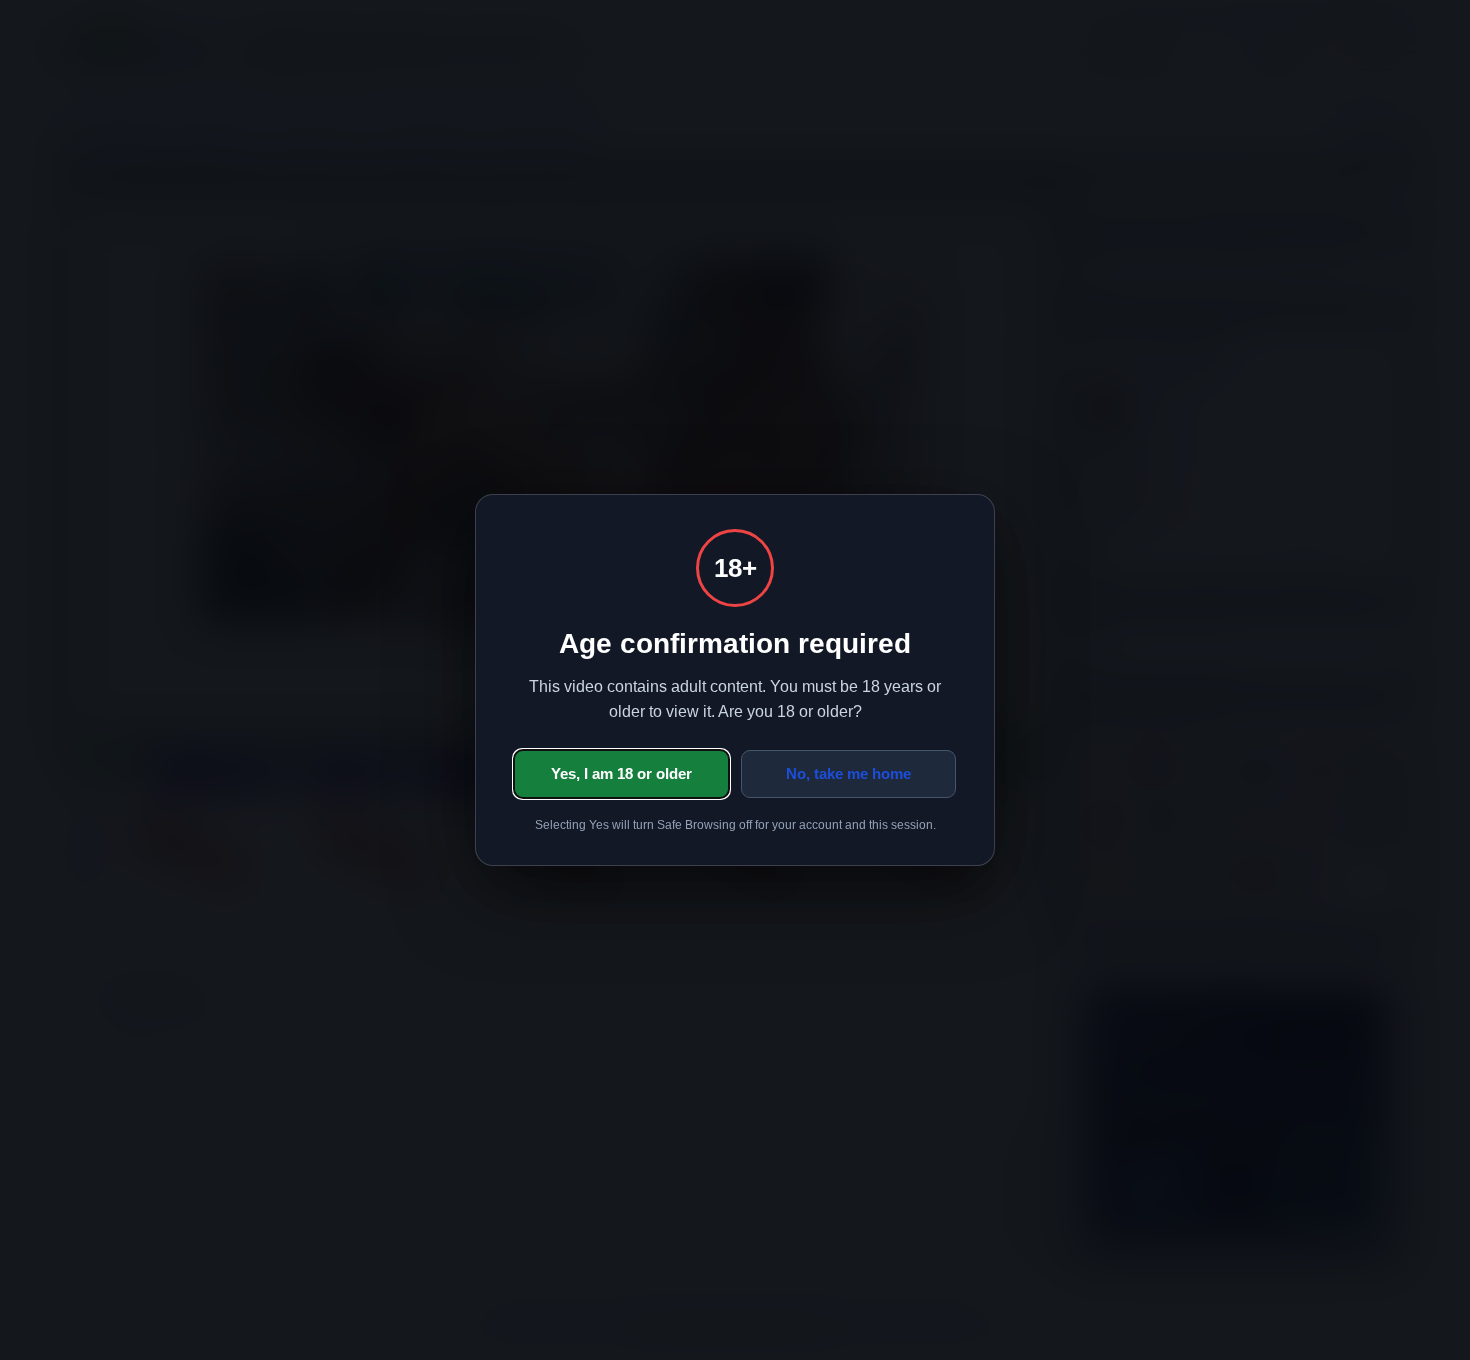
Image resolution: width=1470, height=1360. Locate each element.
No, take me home (848, 773)
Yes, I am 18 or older (621, 773)
